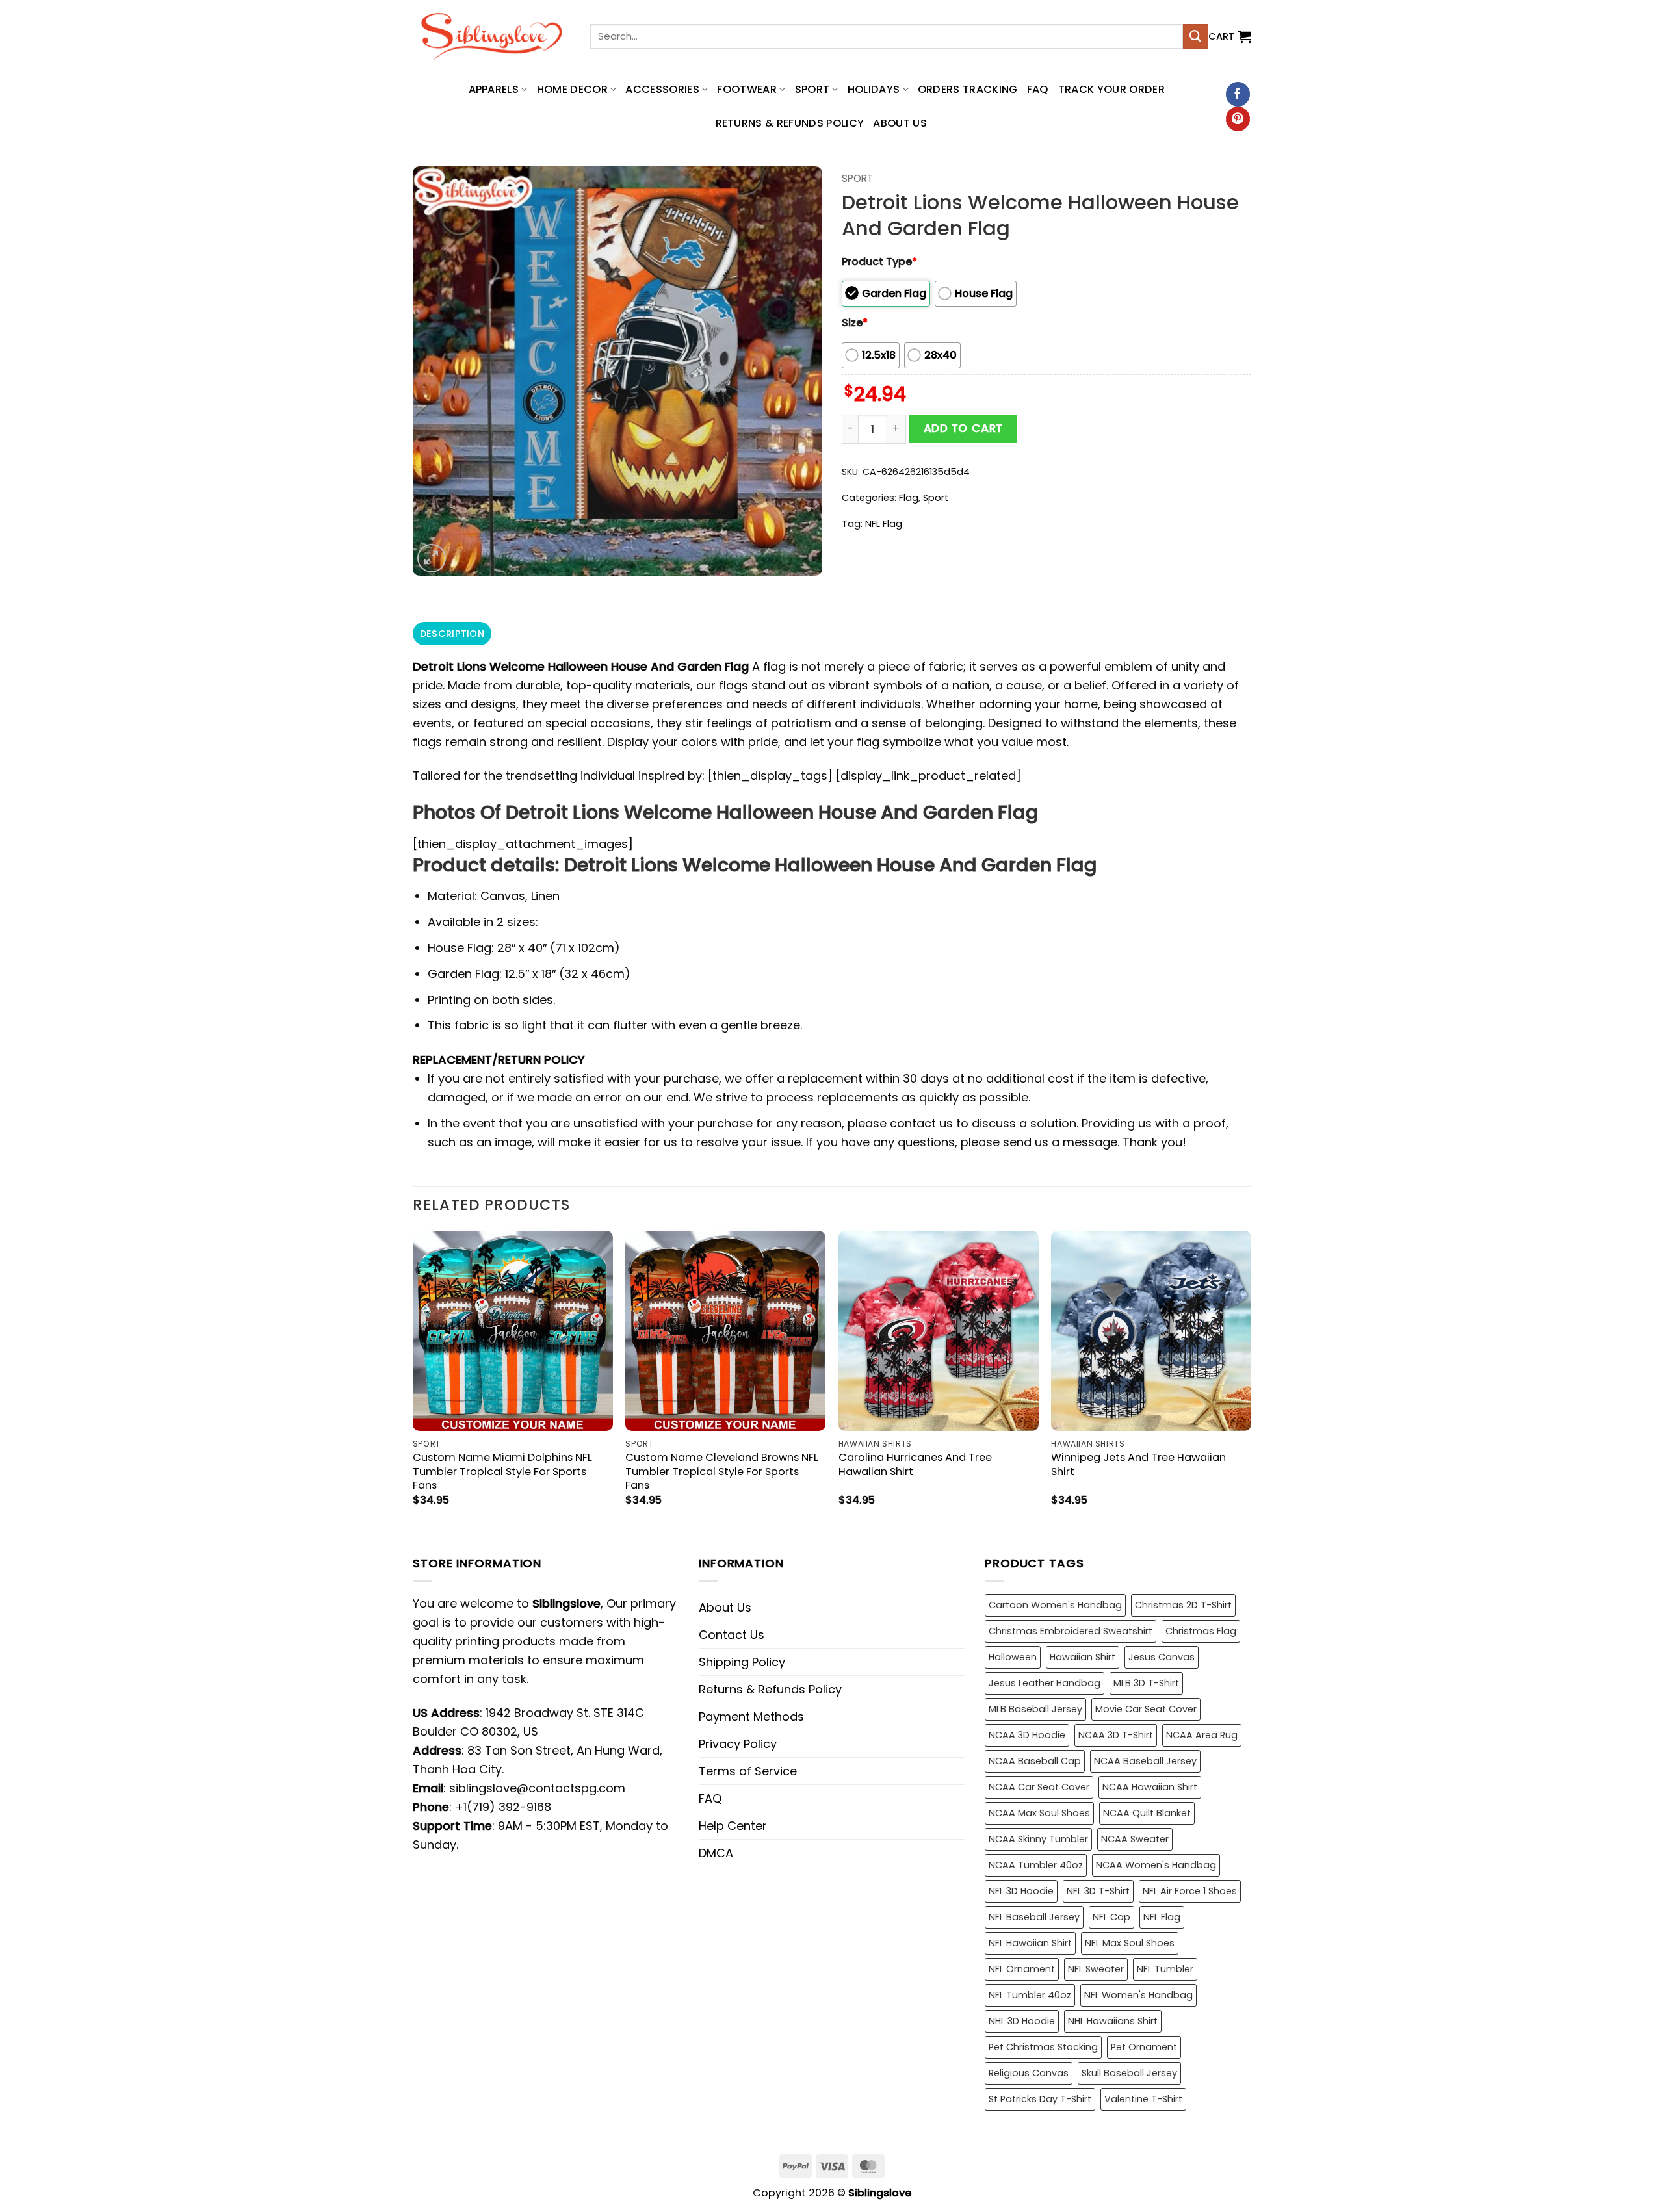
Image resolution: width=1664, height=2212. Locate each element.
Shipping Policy (742, 1662)
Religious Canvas (1029, 2073)
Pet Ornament (1144, 2047)
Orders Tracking (968, 89)
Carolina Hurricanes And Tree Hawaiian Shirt (915, 1464)
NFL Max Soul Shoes (1130, 1943)
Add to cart (963, 428)
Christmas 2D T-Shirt (1183, 1605)
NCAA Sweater (1135, 1839)
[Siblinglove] (492, 36)
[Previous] (413, 1381)
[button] (1230, 36)
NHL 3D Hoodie (1022, 2021)
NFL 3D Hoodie (1021, 1891)
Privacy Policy (738, 1744)
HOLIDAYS (874, 89)
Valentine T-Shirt (1143, 2099)
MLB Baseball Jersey (1035, 1709)
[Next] (1251, 1381)
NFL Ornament (1022, 1969)
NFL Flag (884, 524)
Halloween (1013, 1657)
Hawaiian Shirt (1083, 1657)
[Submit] (1195, 36)
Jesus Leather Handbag (1045, 1683)
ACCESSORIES (662, 89)
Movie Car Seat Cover (1146, 1709)
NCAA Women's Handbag (1156, 1865)
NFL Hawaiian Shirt (1030, 1943)
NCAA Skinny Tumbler (1038, 1839)
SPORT (812, 89)
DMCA (716, 1853)
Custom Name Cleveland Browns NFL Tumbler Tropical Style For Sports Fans (722, 1471)
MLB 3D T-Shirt (1146, 1683)
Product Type (879, 262)
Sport (857, 178)
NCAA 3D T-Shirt (1116, 1735)
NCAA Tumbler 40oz (1036, 1865)
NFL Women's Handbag (1138, 1995)
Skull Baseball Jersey (1129, 2073)
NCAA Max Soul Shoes (1039, 1813)
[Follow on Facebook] (1238, 94)
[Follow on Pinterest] (1238, 119)
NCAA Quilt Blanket (1147, 1813)
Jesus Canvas (1162, 1657)
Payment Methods (751, 1717)
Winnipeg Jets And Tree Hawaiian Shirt (1138, 1464)
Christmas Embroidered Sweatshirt (1071, 1631)
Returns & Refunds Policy (790, 123)
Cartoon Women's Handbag (1055, 1605)
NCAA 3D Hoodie (1027, 1735)
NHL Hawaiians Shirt (1113, 2021)
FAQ (1038, 89)
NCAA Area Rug (1202, 1735)
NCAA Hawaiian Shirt (1150, 1787)
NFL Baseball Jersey (1034, 1917)
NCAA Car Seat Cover (1039, 1787)
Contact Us (732, 1635)
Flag (909, 498)
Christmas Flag (1201, 1631)
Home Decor (572, 89)
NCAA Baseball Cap (1035, 1761)
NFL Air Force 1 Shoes (1190, 1891)
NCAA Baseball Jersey (1145, 1761)
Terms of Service (748, 1771)
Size (855, 323)
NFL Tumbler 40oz (1030, 1995)
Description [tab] (452, 634)
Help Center (733, 1826)
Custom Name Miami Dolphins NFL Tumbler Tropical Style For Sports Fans (502, 1471)
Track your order (1111, 89)
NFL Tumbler (1165, 1969)
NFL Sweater (1096, 1969)
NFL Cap (1111, 1917)
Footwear (747, 89)
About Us (900, 123)
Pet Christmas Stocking (1043, 2047)
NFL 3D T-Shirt (1098, 1891)
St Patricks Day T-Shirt (1040, 2099)
